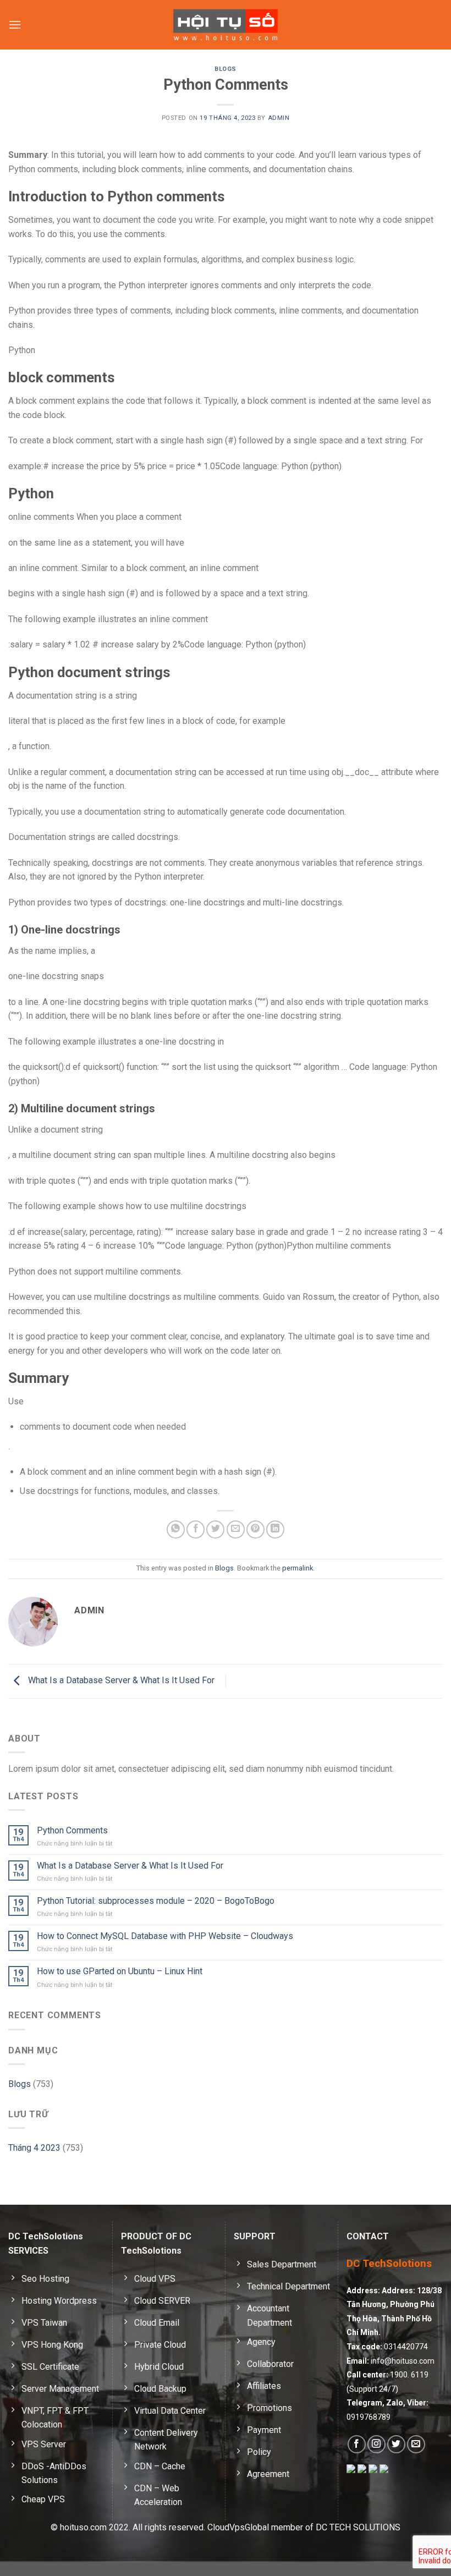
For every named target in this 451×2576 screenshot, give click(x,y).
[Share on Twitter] (215, 1529)
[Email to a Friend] (236, 1529)
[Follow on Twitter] (396, 2444)
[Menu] (15, 24)
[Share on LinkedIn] (275, 1529)
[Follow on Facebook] (357, 2444)
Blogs (226, 69)
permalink (298, 1568)
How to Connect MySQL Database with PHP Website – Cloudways (165, 1936)
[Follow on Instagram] (376, 2444)
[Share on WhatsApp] (176, 1529)
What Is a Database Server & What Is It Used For (120, 1681)
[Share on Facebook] (196, 1529)
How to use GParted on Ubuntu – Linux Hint (120, 1971)
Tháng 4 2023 (34, 2148)
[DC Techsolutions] (226, 24)
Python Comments (72, 1830)
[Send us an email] (416, 2444)
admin (279, 118)
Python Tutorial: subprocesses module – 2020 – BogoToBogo (156, 1901)
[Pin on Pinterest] (255, 1529)
